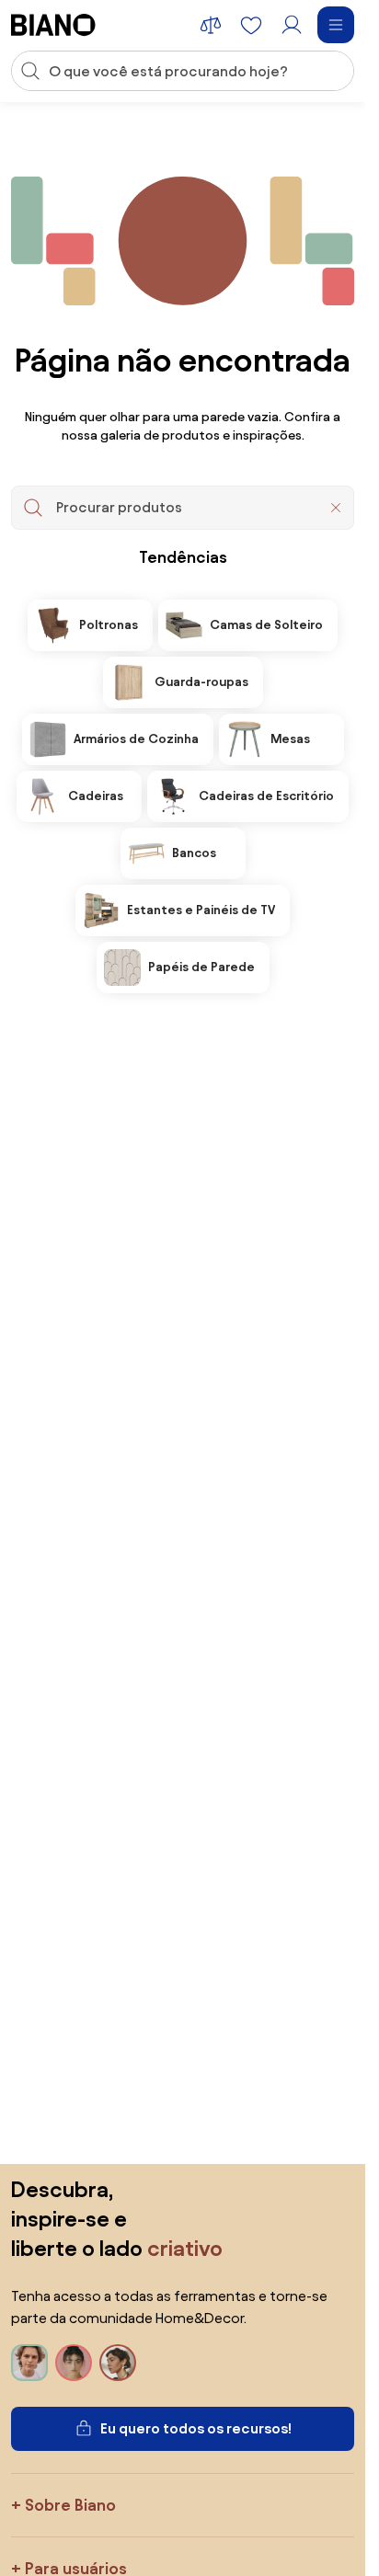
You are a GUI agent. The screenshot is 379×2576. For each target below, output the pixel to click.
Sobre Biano (70, 2505)
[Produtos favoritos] (251, 25)
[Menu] (336, 25)
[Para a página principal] (53, 25)
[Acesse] (292, 25)
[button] (336, 508)
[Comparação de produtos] (211, 25)
